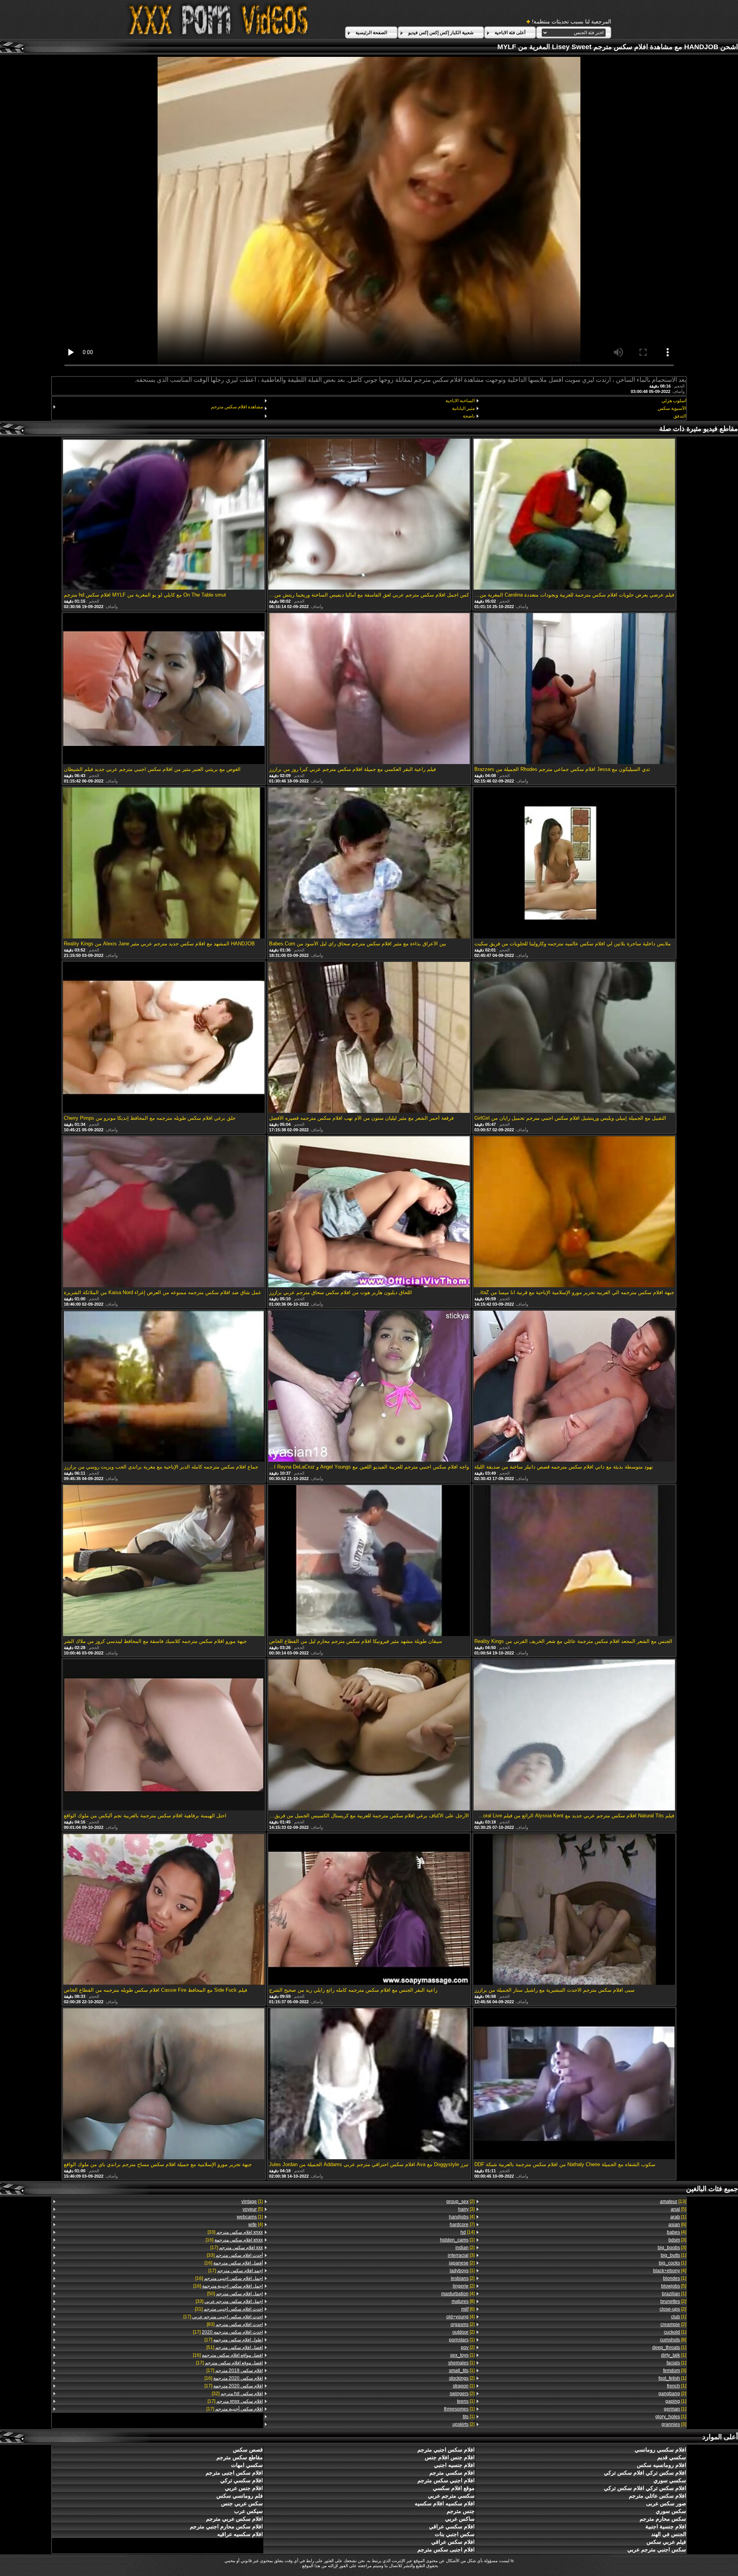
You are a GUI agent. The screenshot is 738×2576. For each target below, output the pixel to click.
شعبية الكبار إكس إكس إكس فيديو (441, 33)
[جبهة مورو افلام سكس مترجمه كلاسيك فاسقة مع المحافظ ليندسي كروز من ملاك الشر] (164, 1561)
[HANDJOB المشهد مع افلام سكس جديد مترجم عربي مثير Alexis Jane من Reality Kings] (164, 864)
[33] (235, 2232)
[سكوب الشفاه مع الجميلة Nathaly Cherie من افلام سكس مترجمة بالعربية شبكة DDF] (574, 2084)
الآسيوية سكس (672, 408)
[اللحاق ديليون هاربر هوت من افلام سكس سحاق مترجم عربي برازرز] (369, 1212)
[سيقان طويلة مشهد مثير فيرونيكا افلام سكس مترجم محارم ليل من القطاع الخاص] (369, 1561)
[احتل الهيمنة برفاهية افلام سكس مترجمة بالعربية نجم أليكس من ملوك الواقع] (164, 1736)
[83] (235, 2324)
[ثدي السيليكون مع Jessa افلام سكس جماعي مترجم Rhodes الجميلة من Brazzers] (574, 689)
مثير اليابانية (463, 408)
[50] (235, 2294)
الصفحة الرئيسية (371, 33)
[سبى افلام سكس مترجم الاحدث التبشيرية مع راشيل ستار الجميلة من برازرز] (574, 1910)
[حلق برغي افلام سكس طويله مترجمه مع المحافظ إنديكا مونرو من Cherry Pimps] (164, 1038)
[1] (678, 2217)
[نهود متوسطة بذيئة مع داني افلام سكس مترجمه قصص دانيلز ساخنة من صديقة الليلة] (574, 1387)
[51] (235, 2347)
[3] (677, 2240)
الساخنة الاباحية (460, 401)
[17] (237, 2248)
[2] (673, 2301)
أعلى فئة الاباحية (510, 33)
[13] (673, 2201)
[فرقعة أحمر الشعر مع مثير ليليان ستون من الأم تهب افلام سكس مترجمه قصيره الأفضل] (369, 1038)
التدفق (680, 416)
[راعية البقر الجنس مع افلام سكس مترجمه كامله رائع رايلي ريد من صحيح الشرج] (369, 1910)
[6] (677, 2225)
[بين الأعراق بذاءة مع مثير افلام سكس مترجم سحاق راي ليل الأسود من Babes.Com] (369, 864)
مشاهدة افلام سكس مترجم (237, 407)
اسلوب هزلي (674, 401)
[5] (678, 2209)
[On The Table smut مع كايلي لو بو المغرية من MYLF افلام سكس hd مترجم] (164, 515)
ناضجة (469, 416)
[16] (234, 2240)
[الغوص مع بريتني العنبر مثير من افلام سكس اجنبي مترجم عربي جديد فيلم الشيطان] (164, 689)
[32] (237, 2394)
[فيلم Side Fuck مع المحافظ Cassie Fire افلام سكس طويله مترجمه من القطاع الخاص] (164, 1910)
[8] (673, 2340)
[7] (462, 2225)
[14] (467, 2232)
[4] (676, 2232)
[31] (229, 2309)
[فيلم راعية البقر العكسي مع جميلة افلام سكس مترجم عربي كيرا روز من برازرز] (369, 689)
